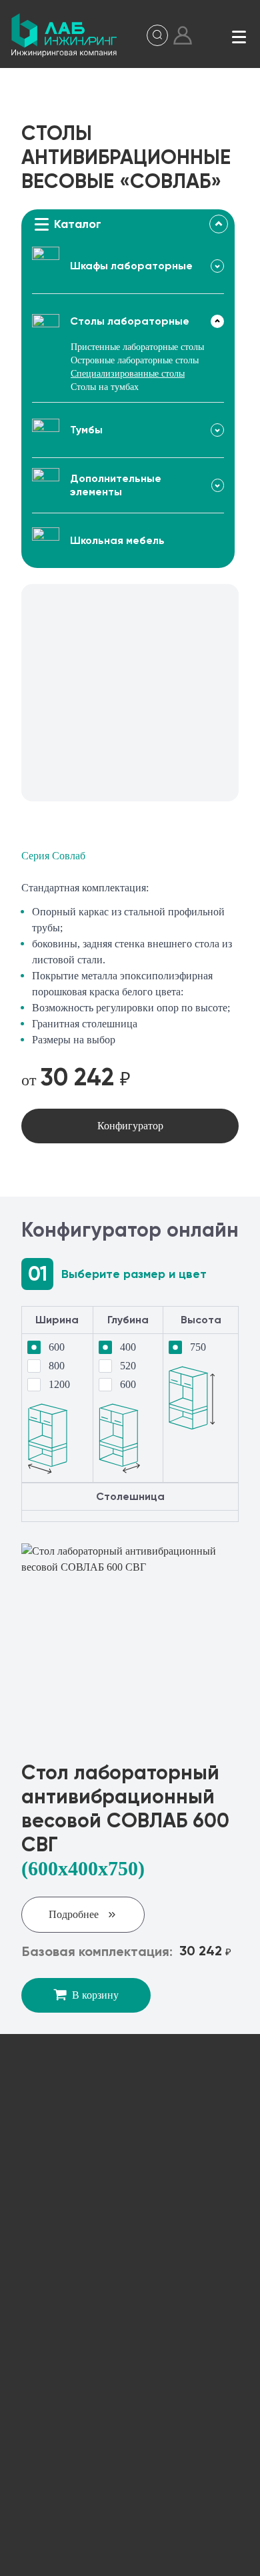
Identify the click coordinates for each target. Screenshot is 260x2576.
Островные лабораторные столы (135, 360)
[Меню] (239, 35)
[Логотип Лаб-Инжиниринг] (64, 35)
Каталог (130, 2302)
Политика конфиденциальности (150, 2558)
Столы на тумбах (105, 387)
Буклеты (130, 2434)
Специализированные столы (128, 374)
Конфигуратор (130, 1126)
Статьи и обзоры (130, 2390)
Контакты (130, 2478)
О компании (130, 2346)
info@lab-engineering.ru (102, 2203)
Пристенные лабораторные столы (137, 347)
